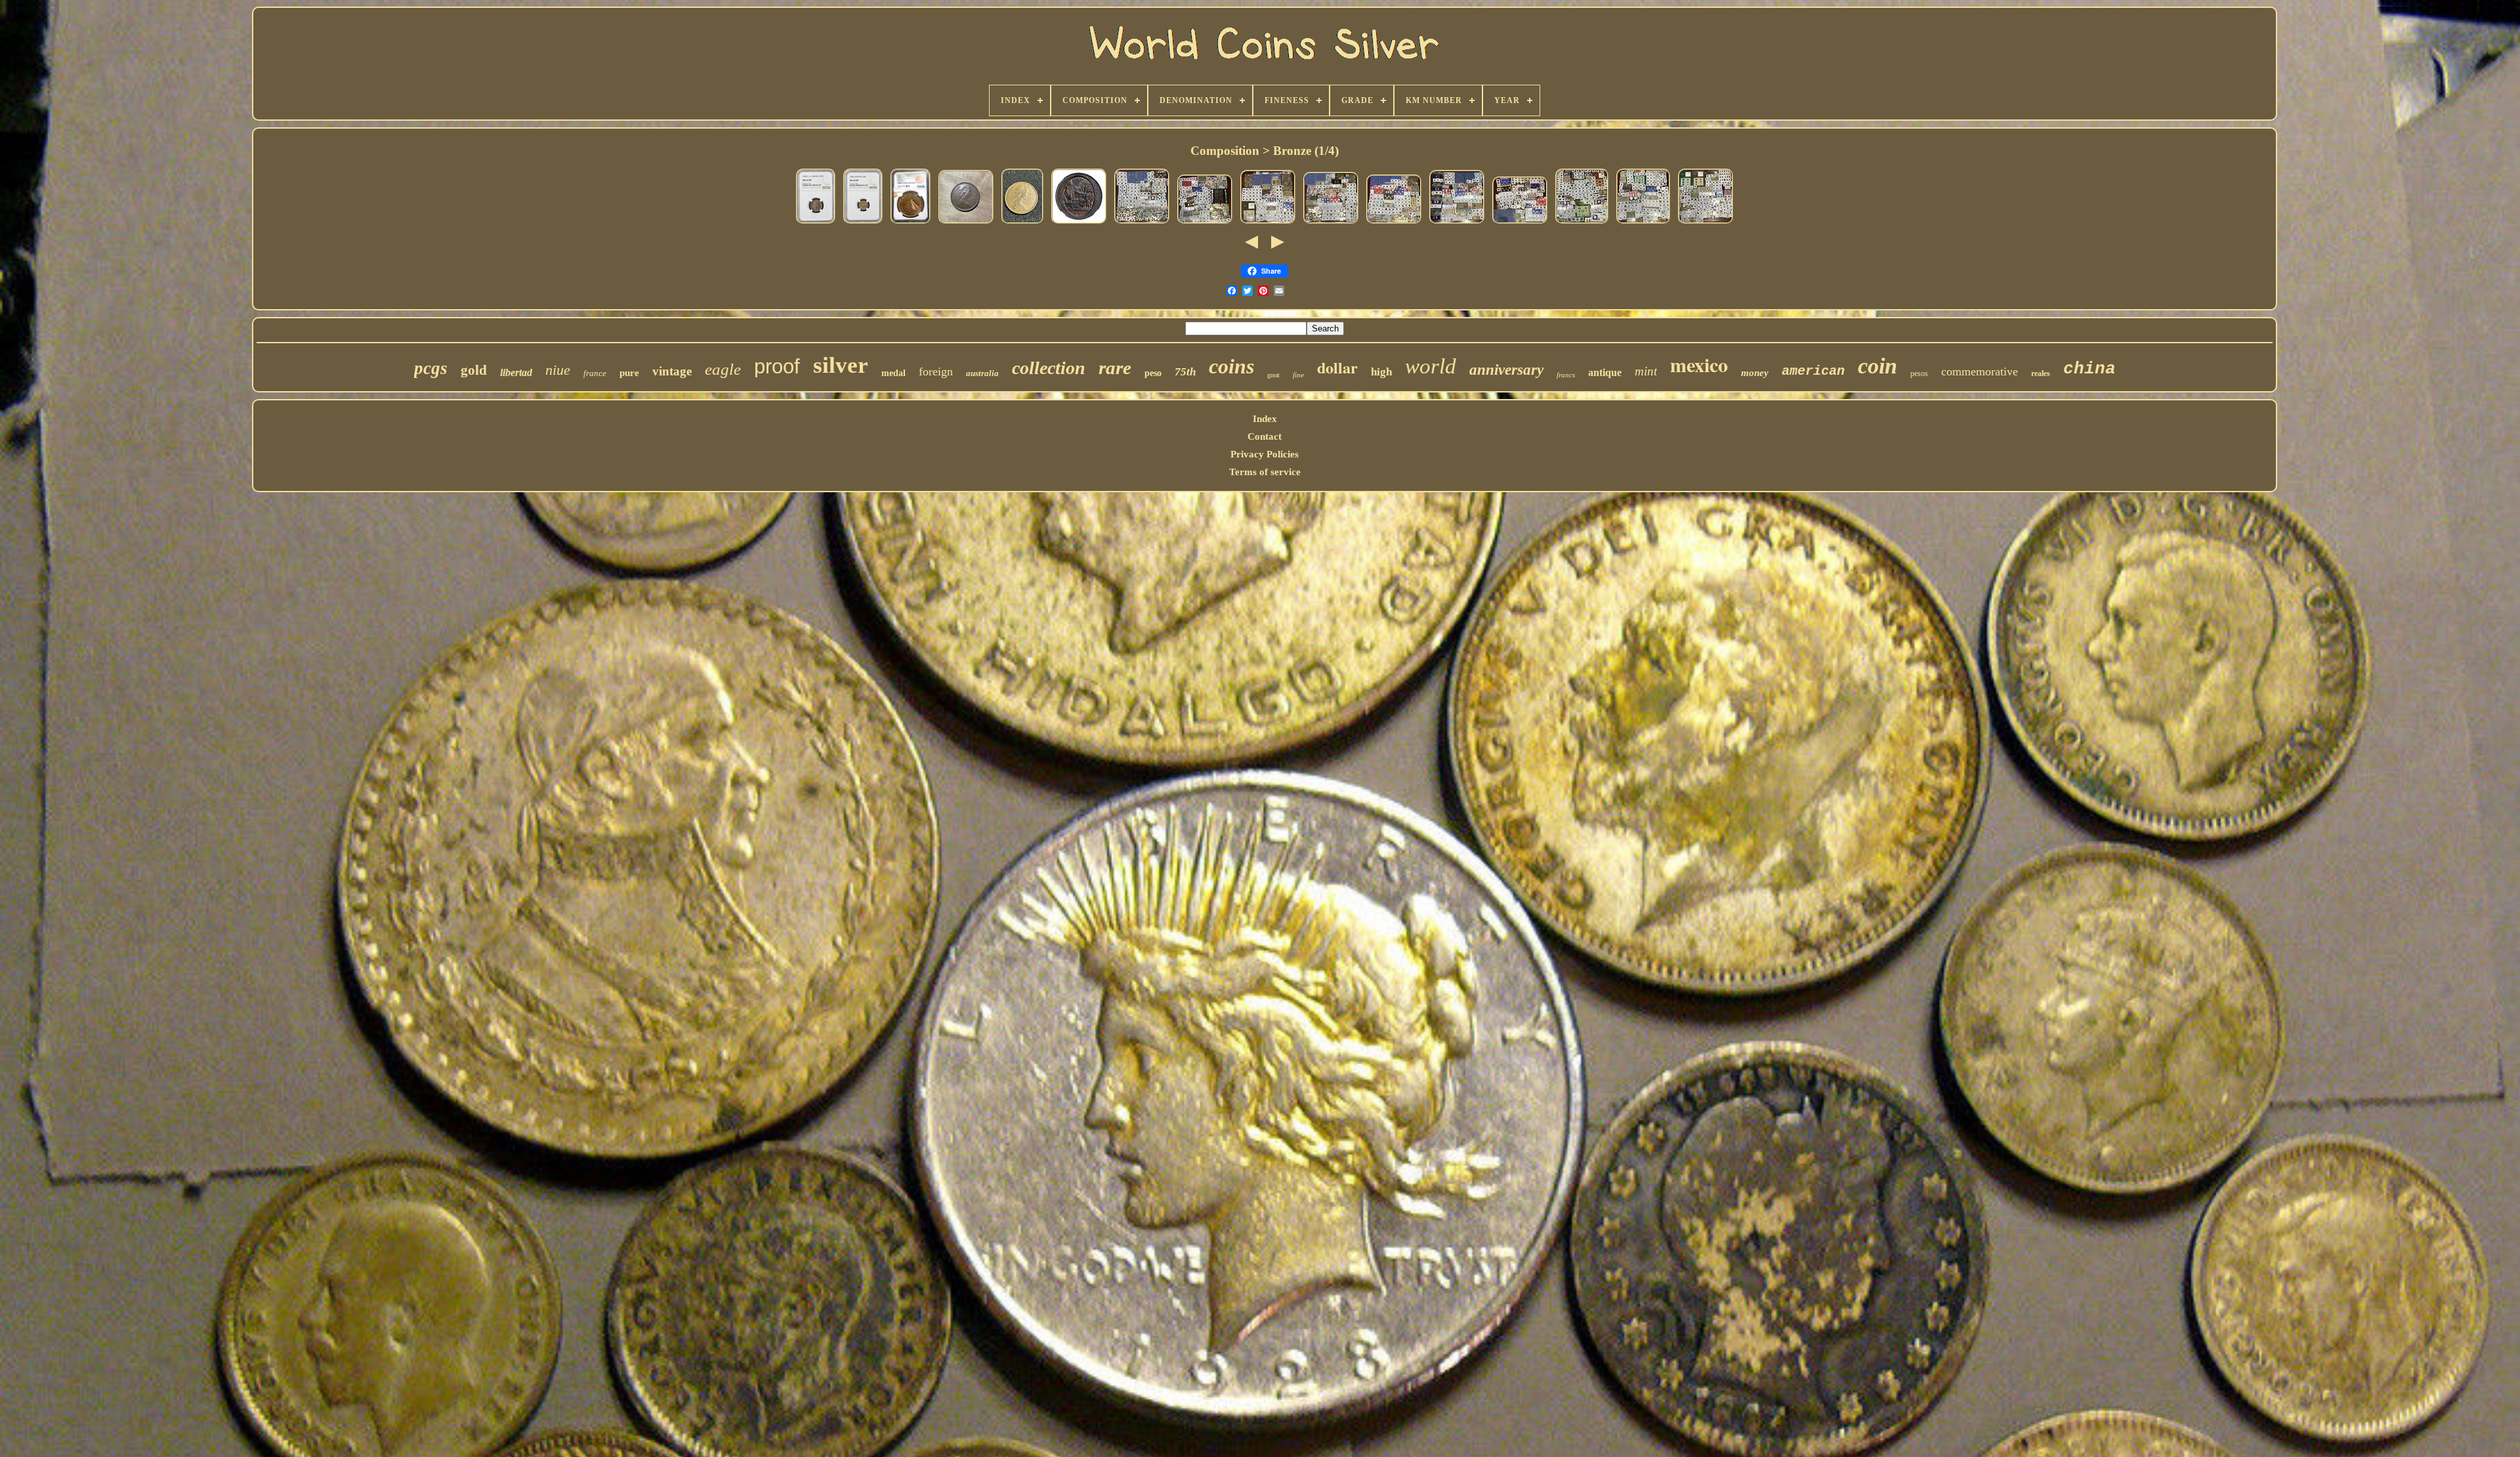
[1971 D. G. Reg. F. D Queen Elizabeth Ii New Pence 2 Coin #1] (1022, 223)
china (2089, 369)
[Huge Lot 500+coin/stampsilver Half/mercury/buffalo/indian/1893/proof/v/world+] (1268, 223)
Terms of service (1265, 472)
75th (1185, 372)
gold (474, 370)
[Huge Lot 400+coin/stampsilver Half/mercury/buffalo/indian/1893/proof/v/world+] (1394, 223)
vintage (672, 371)
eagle (723, 369)
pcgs (431, 368)
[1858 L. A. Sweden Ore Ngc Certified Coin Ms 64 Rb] (816, 223)
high (1381, 372)
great (1273, 375)
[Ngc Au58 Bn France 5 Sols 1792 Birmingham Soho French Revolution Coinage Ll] (1079, 223)
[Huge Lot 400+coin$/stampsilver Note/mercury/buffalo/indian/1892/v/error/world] (1520, 223)
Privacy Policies (1265, 454)
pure (629, 373)
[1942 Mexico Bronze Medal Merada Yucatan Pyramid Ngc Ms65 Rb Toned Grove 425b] (911, 223)
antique (1605, 372)
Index (1265, 419)
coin (1878, 366)
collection (1049, 368)
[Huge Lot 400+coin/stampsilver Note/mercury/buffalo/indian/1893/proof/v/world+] (1457, 223)
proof (777, 367)
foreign (936, 371)
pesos (1919, 373)
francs (1566, 375)
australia (982, 373)
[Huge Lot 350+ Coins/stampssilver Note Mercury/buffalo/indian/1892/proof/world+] (1643, 223)
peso (1153, 373)
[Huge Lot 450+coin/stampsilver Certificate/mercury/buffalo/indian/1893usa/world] (1582, 223)
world (1431, 366)
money (1755, 373)
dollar (1337, 367)
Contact (1265, 436)
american (1813, 371)
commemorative (1980, 371)
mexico (1699, 364)
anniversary (1506, 370)
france (595, 373)
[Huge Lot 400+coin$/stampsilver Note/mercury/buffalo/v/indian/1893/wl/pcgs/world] (1142, 223)
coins (1231, 366)
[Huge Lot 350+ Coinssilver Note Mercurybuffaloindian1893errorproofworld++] (1706, 223)
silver (841, 365)
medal (893, 373)
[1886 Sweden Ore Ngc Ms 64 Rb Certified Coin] (863, 223)
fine (1298, 375)
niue (558, 370)
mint (1646, 371)
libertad (516, 372)
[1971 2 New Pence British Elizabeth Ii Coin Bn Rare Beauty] (966, 223)
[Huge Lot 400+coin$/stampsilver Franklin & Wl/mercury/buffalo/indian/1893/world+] (1205, 223)
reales (2041, 373)
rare (1115, 368)
